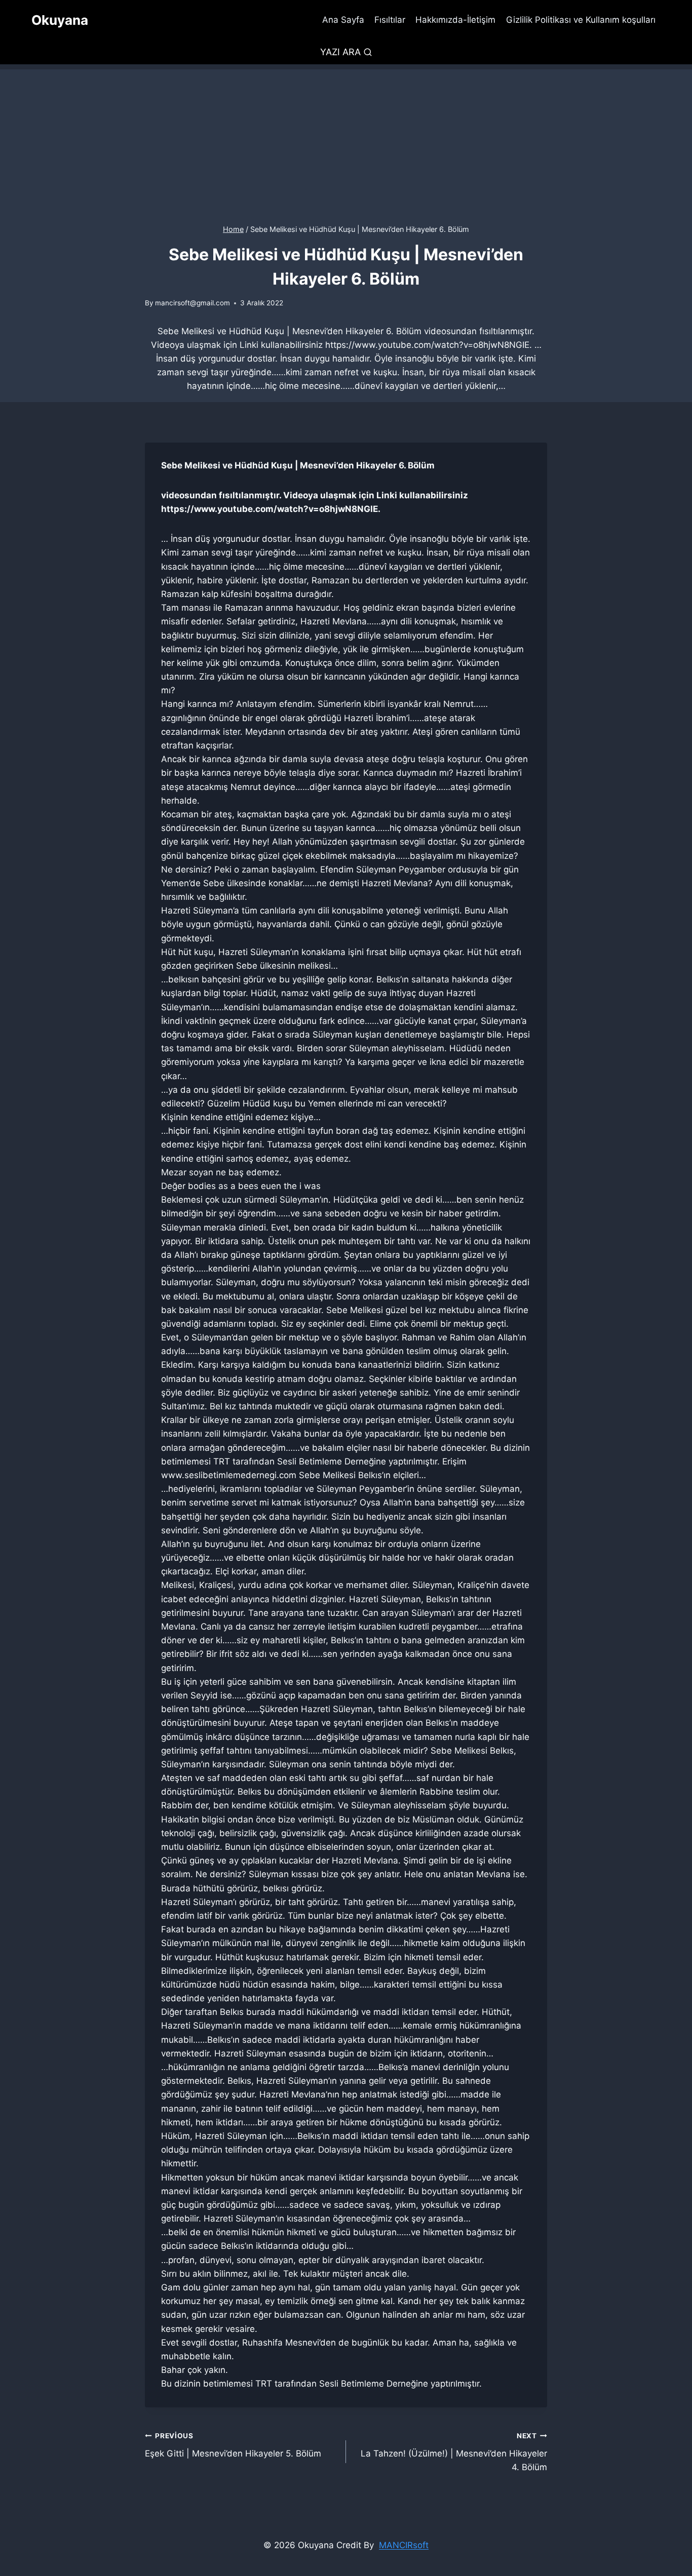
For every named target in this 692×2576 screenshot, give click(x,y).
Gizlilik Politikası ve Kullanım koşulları (581, 20)
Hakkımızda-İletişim (455, 20)
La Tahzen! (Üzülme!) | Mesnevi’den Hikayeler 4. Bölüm (454, 2452)
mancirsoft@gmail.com (193, 303)
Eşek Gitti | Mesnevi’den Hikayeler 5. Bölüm (233, 2445)
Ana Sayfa (343, 20)
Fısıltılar (390, 20)
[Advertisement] (346, 140)
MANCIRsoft (404, 2545)
